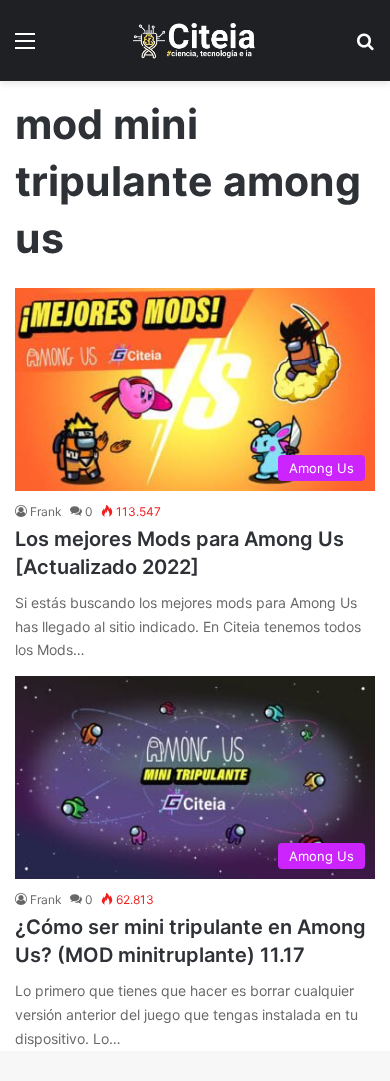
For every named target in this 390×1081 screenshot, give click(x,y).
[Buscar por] (365, 47)
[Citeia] (195, 40)
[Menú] (25, 47)
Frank (46, 511)
